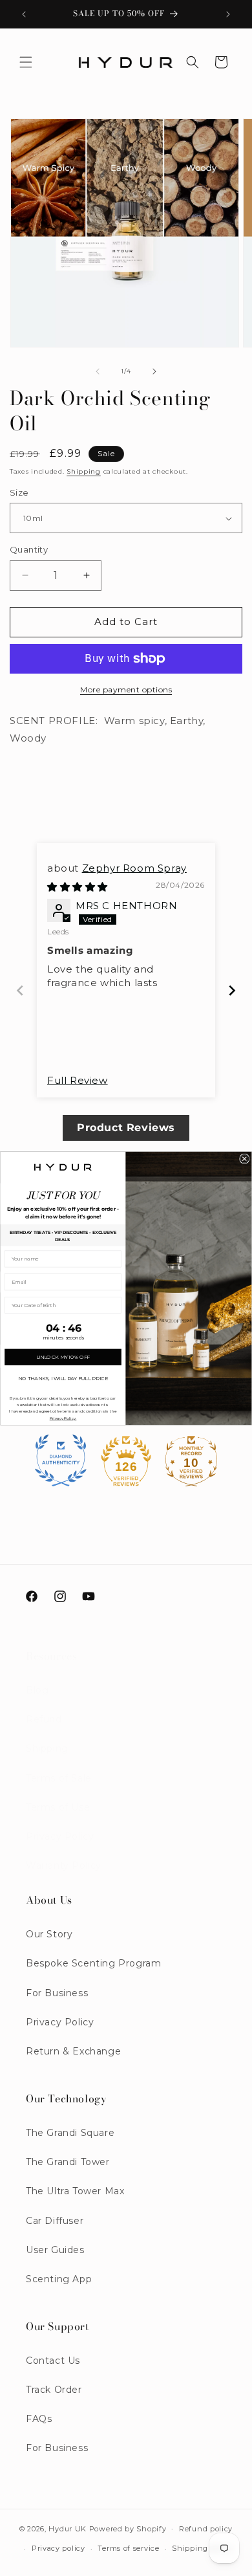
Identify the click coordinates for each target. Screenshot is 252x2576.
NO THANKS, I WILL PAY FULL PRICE (63, 1378)
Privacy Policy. (63, 1417)
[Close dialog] (245, 1159)
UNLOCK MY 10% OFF (63, 1357)
